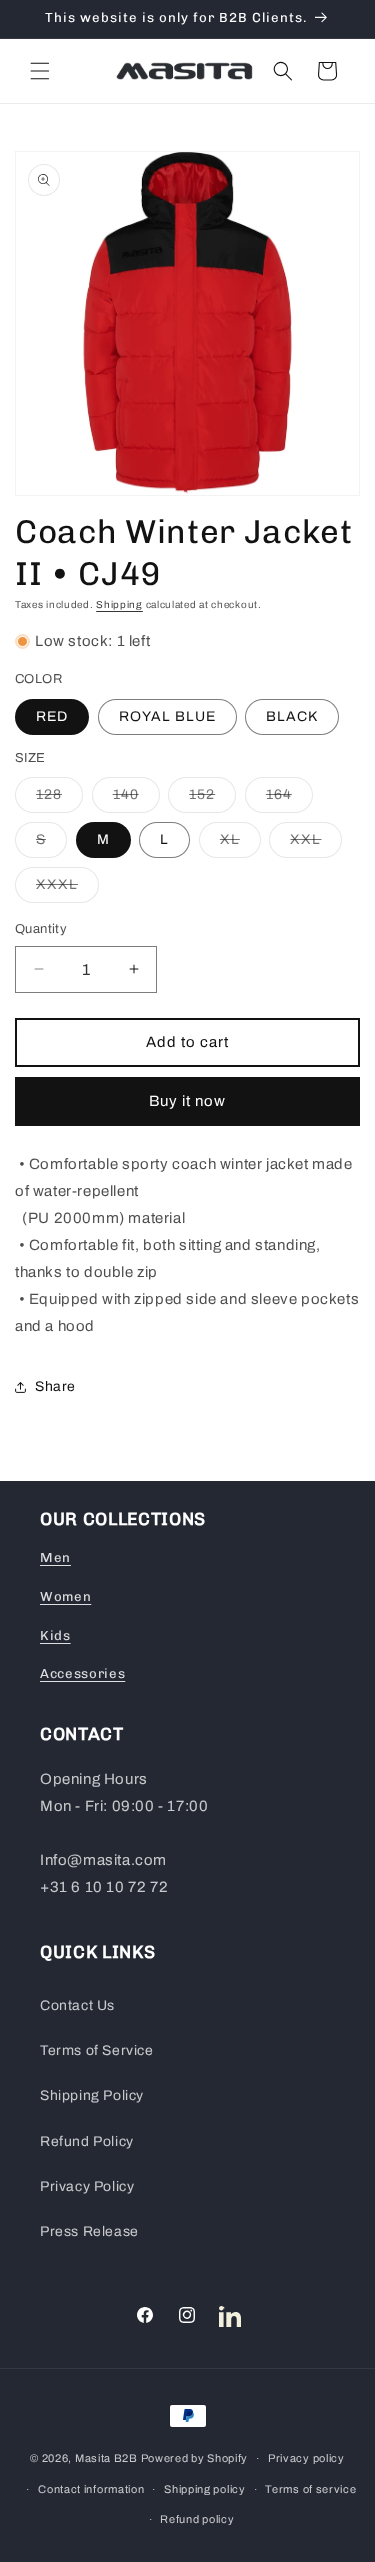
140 (136, 799)
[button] (40, 71)
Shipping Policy (92, 2095)
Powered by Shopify (195, 2458)
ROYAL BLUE (167, 716)
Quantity (41, 929)
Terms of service (310, 2489)
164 (289, 799)
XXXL (67, 889)
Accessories (82, 1673)
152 (212, 799)
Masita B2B (106, 2458)
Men (55, 1557)
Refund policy (197, 2519)
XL (240, 844)
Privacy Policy (87, 2186)
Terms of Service (97, 2050)
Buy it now (187, 1101)
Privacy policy (306, 2458)
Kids (55, 1635)
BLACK (292, 716)
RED (52, 716)
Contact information (91, 2489)
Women (65, 1596)
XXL (316, 844)
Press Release (89, 2231)
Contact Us (77, 2005)
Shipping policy (205, 2489)
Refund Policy (87, 2141)
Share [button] (55, 1386)
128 (59, 799)
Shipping (119, 604)
